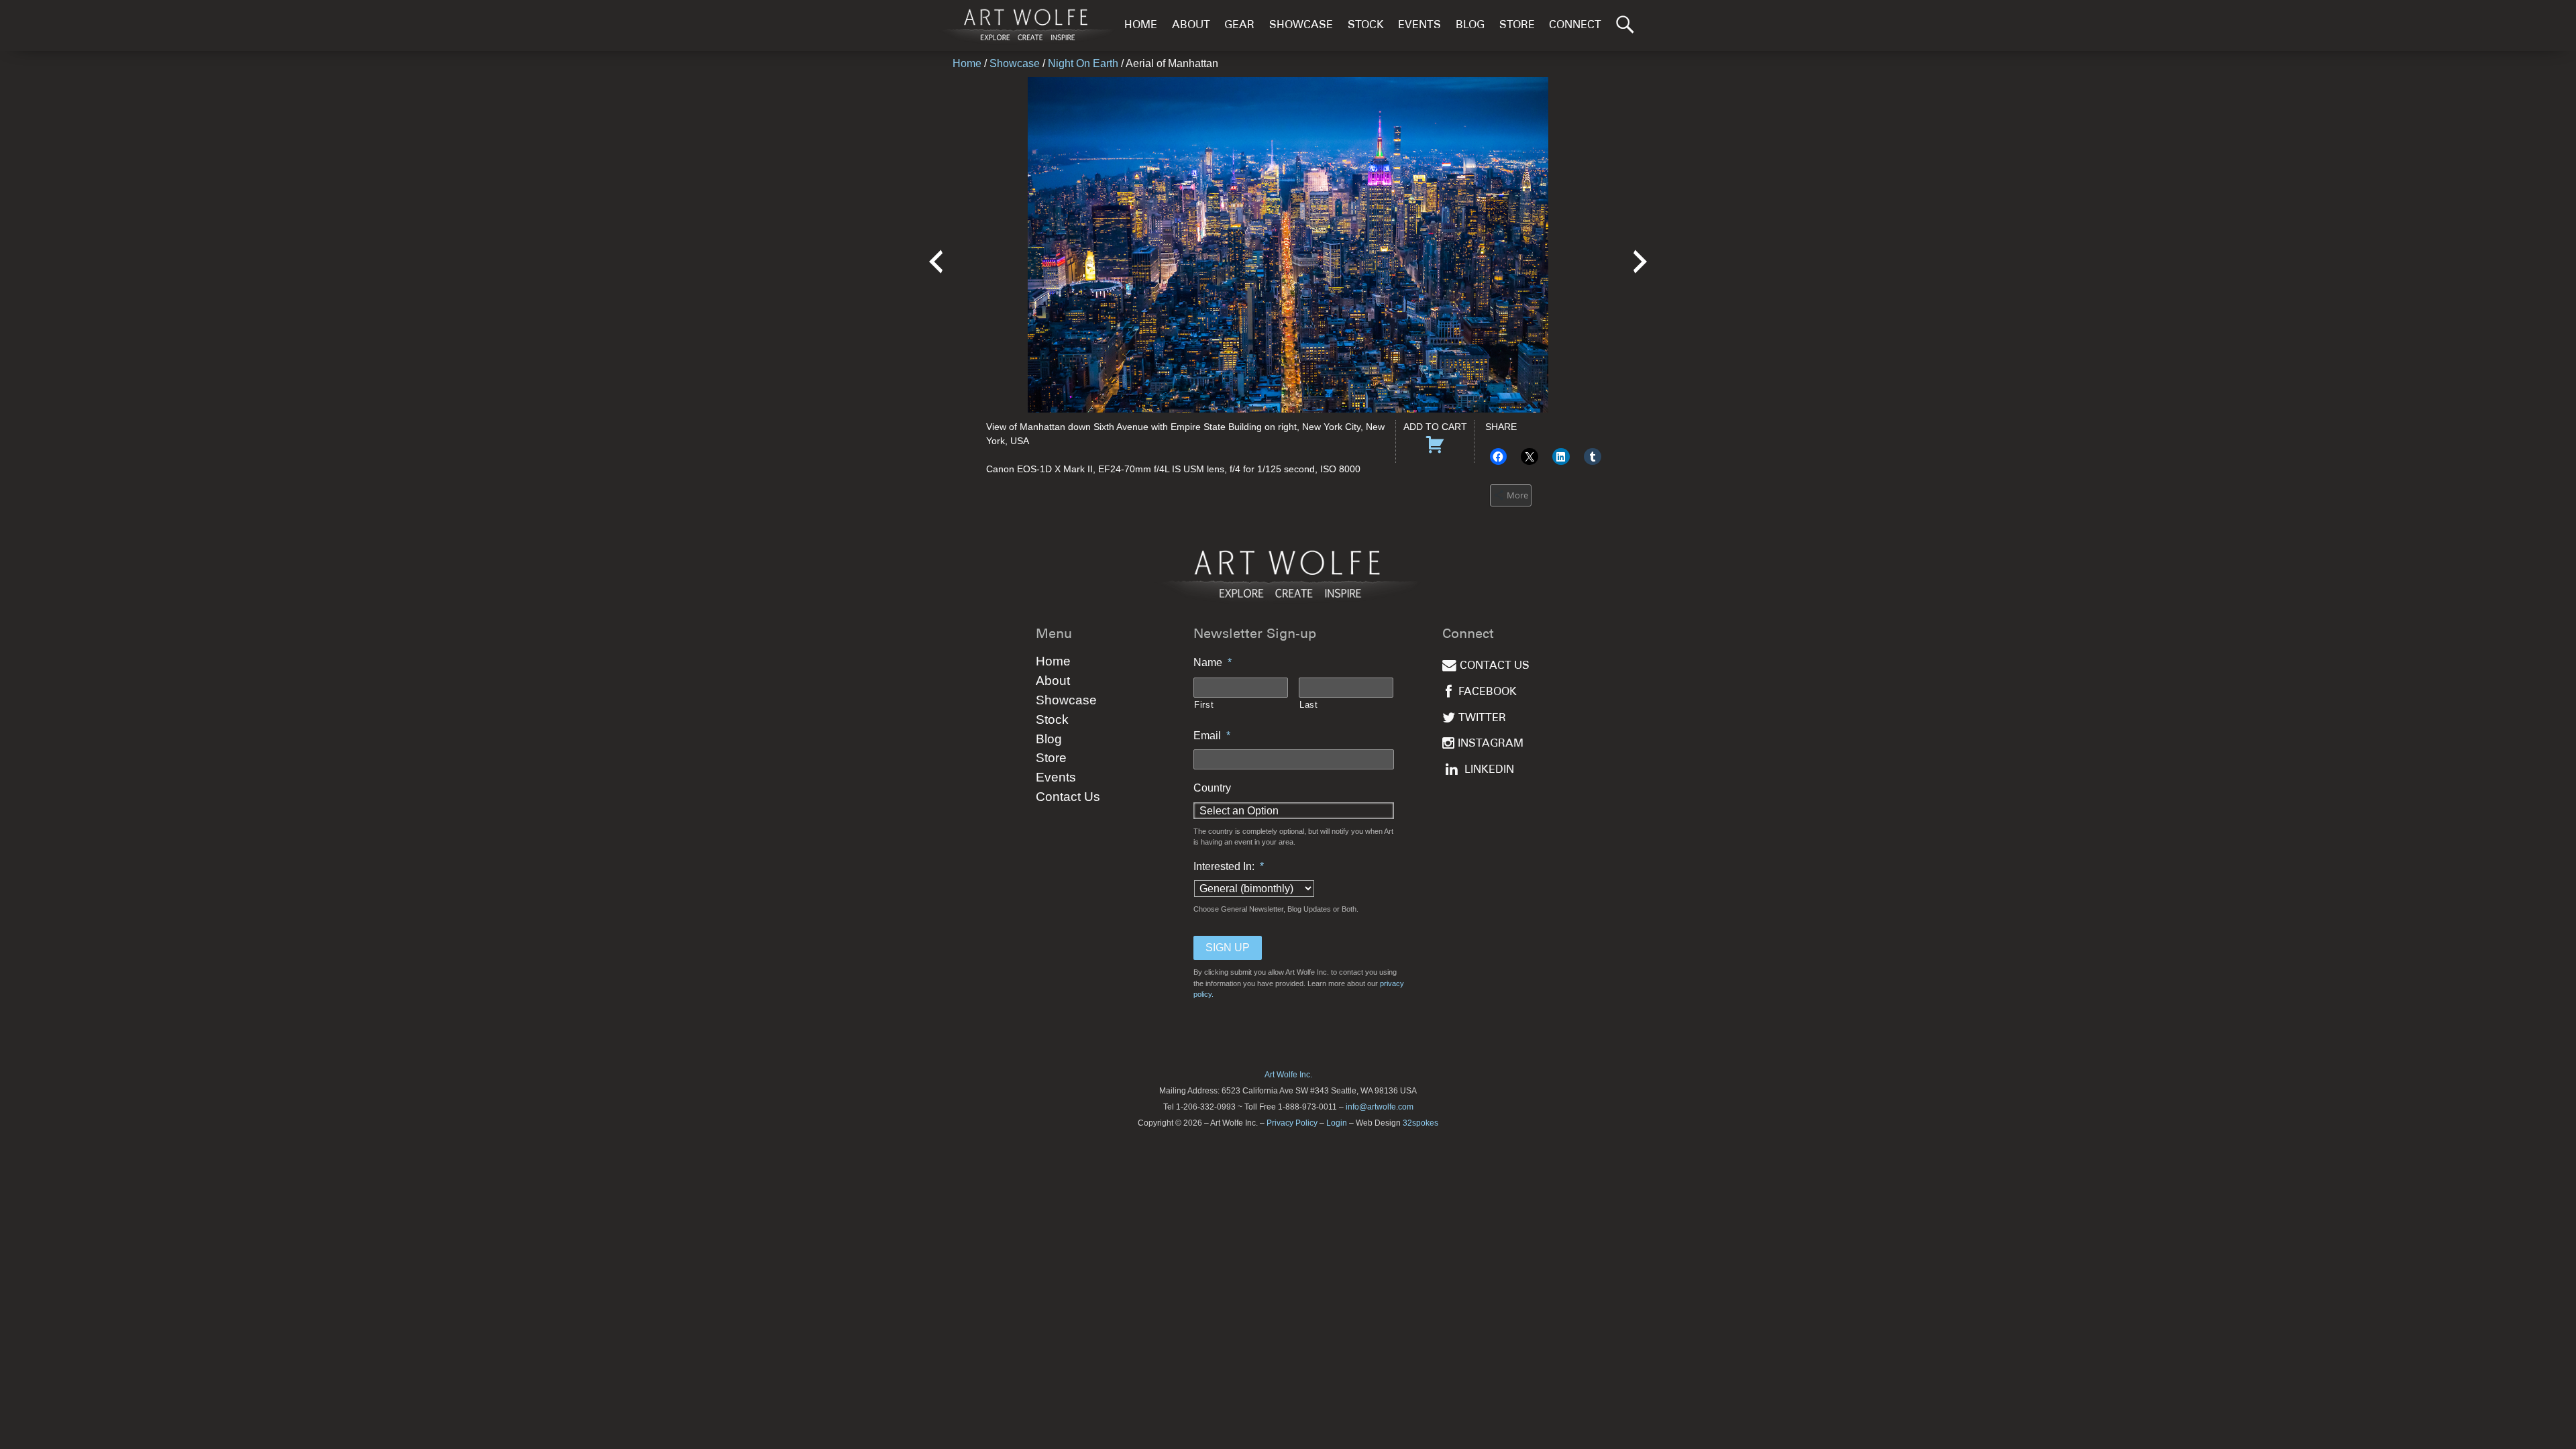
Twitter (1482, 719)
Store (1517, 26)
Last (1309, 705)
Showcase (1301, 26)
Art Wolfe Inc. (1288, 1075)
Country (1212, 788)
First (1204, 705)
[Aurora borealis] (1640, 253)
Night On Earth (1083, 63)
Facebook (1488, 693)
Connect (1575, 26)
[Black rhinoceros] (936, 253)
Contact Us (1068, 797)
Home (1141, 26)
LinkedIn (1489, 770)
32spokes (1420, 1123)
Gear (1239, 26)
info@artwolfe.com (1380, 1107)
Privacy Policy (1292, 1123)
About (1191, 26)
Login (1337, 1123)
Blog (1470, 26)
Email (1212, 736)
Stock (1366, 26)
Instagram (1491, 744)
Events (1419, 26)
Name (1213, 662)
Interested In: (1229, 866)
